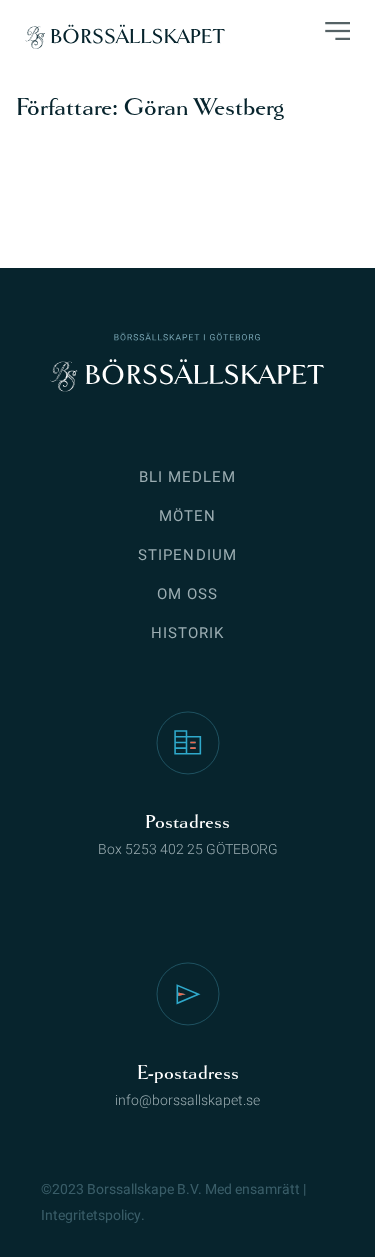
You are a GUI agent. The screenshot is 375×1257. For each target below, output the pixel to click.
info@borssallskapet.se (187, 1100)
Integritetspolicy (91, 1215)
